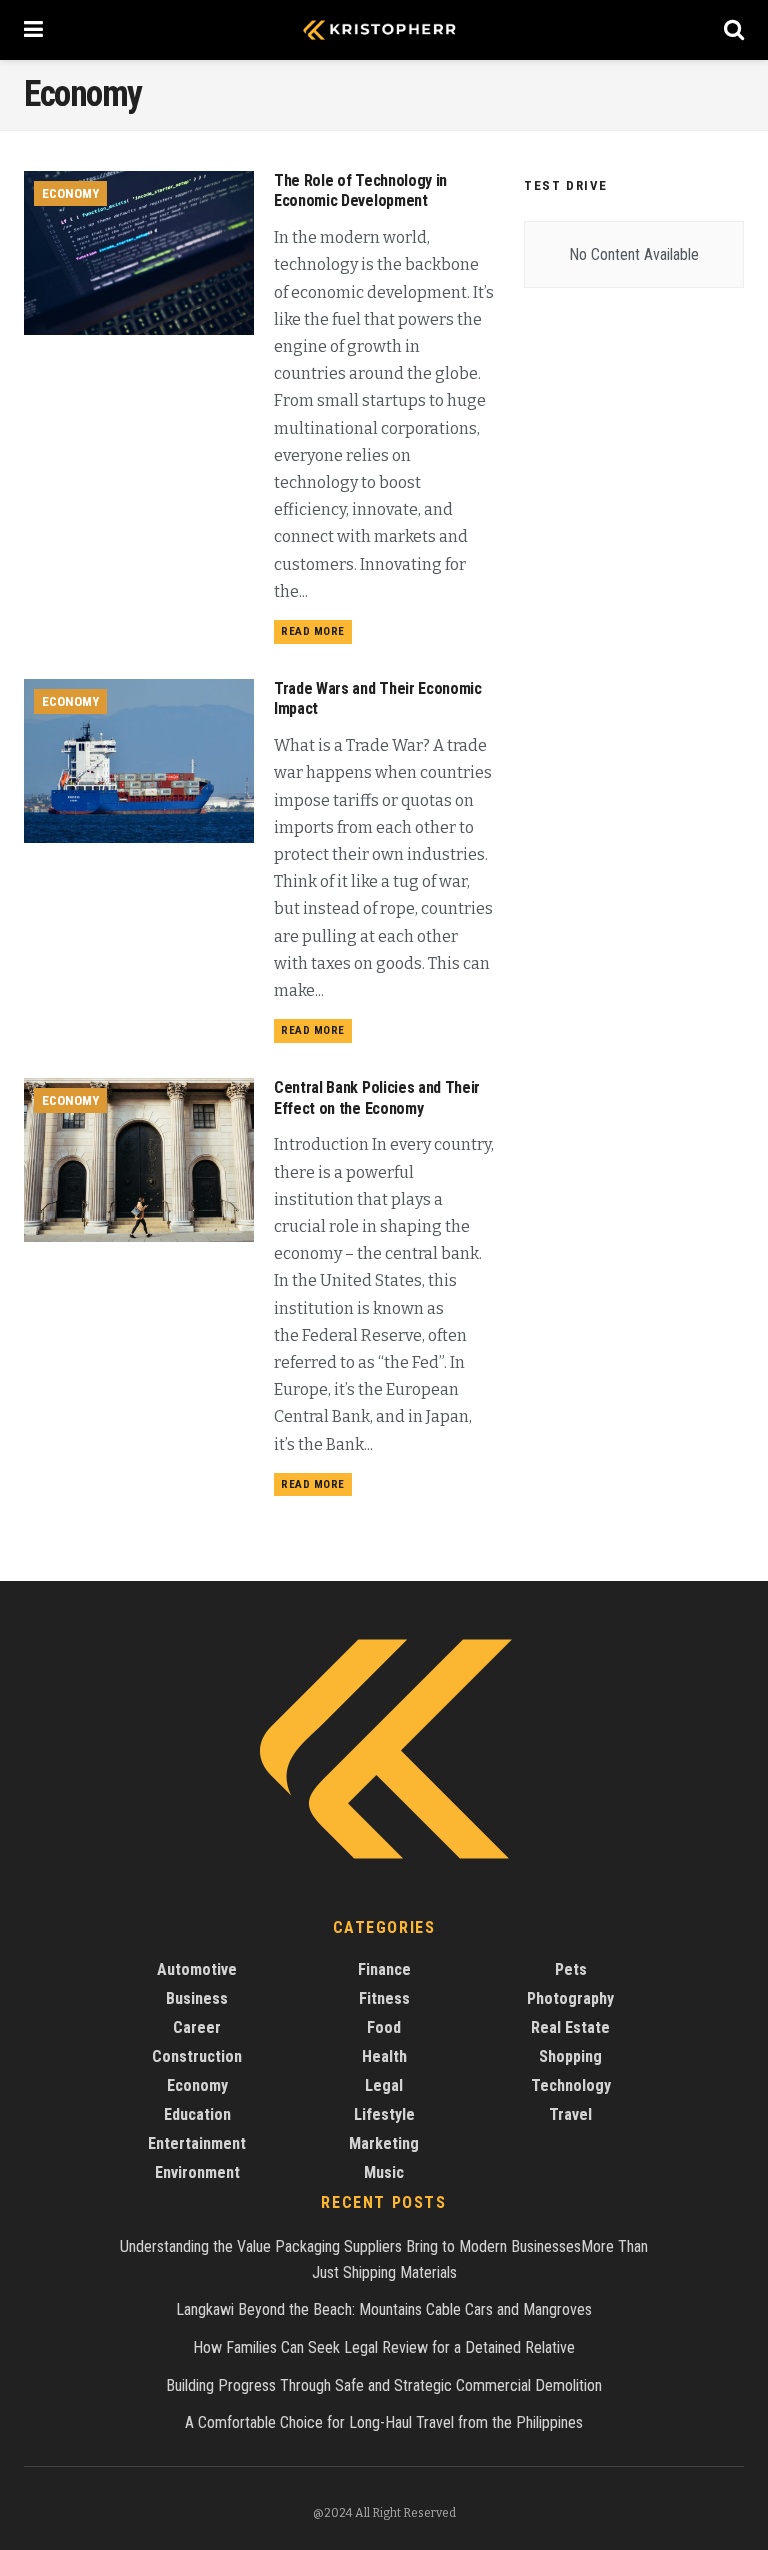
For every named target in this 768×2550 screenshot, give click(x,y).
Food (384, 2027)
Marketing (384, 2143)
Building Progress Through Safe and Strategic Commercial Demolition (384, 2385)
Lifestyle (384, 2114)
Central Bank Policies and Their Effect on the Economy (377, 1098)
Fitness (384, 1998)
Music (384, 2172)
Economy (70, 193)
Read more (313, 631)
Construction (197, 2056)
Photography (570, 1998)
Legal (384, 2085)
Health (384, 2056)
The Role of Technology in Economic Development (360, 191)
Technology (571, 2085)
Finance (384, 1969)
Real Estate (570, 2027)
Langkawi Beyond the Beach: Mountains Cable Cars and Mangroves (384, 2309)
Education (197, 2114)
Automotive (197, 1969)
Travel (570, 2114)
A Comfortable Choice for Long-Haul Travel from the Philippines (384, 2422)
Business (197, 1998)
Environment (197, 2172)
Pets (571, 1969)
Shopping (570, 2056)
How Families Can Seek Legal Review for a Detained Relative (384, 2347)
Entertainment (197, 2143)
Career (197, 2027)
